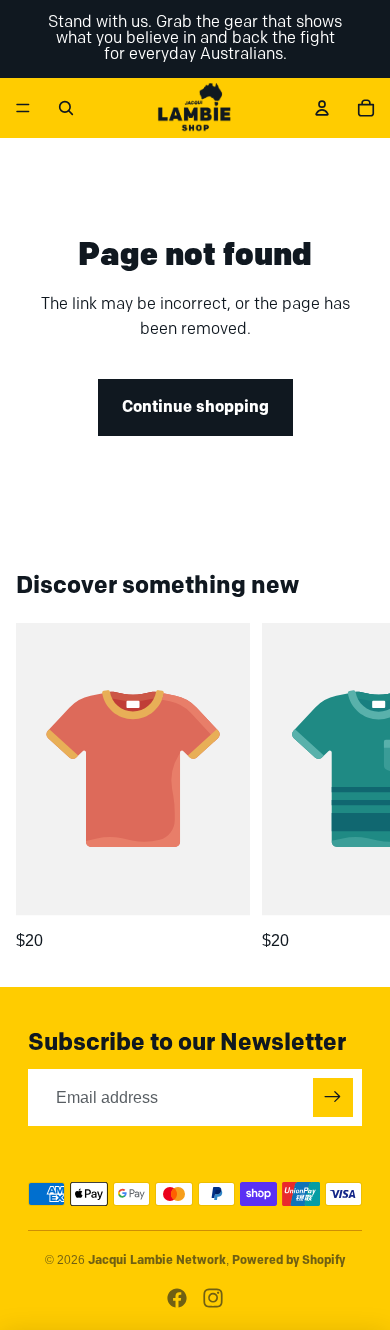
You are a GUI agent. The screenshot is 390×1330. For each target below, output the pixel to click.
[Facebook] (177, 1298)
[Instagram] (213, 1298)
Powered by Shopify (288, 1260)
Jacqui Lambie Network (157, 1260)
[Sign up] (333, 1098)
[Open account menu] (322, 108)
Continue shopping (195, 407)
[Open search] (66, 108)
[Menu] (23, 108)
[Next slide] (352, 788)
